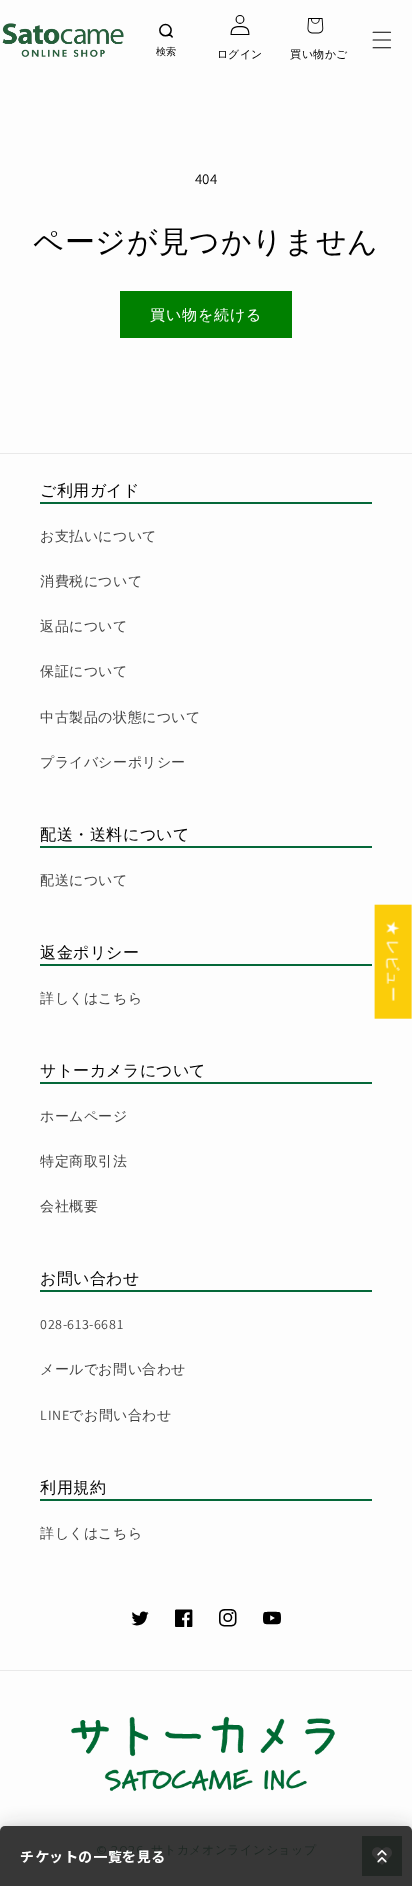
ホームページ (84, 1116)
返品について (84, 626)
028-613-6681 (81, 1324)
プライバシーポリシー (113, 762)
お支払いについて (98, 536)
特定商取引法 (84, 1161)
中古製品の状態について (120, 717)
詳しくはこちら (91, 998)
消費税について (91, 581)
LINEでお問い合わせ (106, 1415)
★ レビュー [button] (393, 962)
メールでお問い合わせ (113, 1369)
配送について (84, 880)
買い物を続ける (206, 314)
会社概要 (69, 1206)
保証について (84, 671)
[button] (382, 40)
